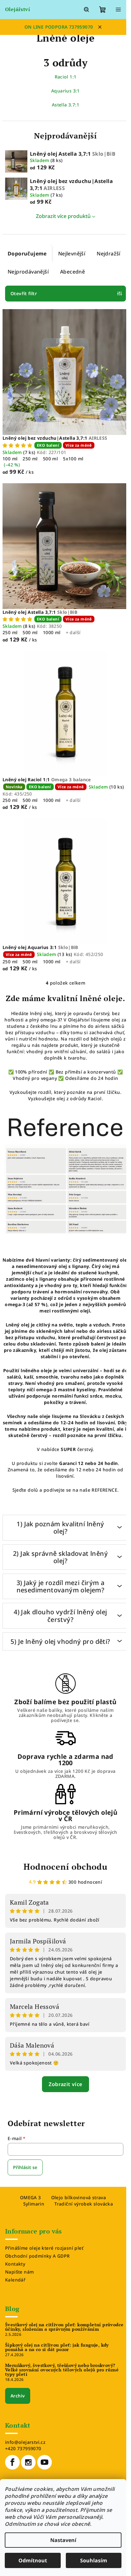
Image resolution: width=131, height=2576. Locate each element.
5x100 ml (73, 459)
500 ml (50, 459)
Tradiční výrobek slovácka (84, 2204)
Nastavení (63, 2540)
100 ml (10, 459)
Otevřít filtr (24, 293)
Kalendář (15, 2280)
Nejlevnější (72, 254)
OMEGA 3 (31, 2197)
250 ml (30, 459)
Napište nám (19, 2272)
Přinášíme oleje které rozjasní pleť (44, 2248)
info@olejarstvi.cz (25, 2442)
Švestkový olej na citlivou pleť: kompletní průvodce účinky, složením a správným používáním (64, 2327)
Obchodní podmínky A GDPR (38, 2256)
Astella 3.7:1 (65, 105)
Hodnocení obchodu (65, 1867)
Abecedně (72, 272)
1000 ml (52, 632)
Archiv (18, 2396)
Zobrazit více (65, 2084)
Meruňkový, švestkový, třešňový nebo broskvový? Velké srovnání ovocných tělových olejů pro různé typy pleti (62, 2370)
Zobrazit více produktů (63, 216)
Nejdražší (109, 254)
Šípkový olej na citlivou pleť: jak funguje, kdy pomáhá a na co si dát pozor (57, 2347)
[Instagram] (28, 2462)
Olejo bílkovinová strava (79, 2197)
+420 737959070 (23, 2448)
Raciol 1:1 (66, 77)
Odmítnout (33, 2560)
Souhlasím (94, 2560)
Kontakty (15, 2264)
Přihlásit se (25, 2167)
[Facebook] (12, 2462)
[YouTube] (45, 2462)
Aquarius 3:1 (65, 91)
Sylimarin (34, 2204)
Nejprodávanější (28, 272)
